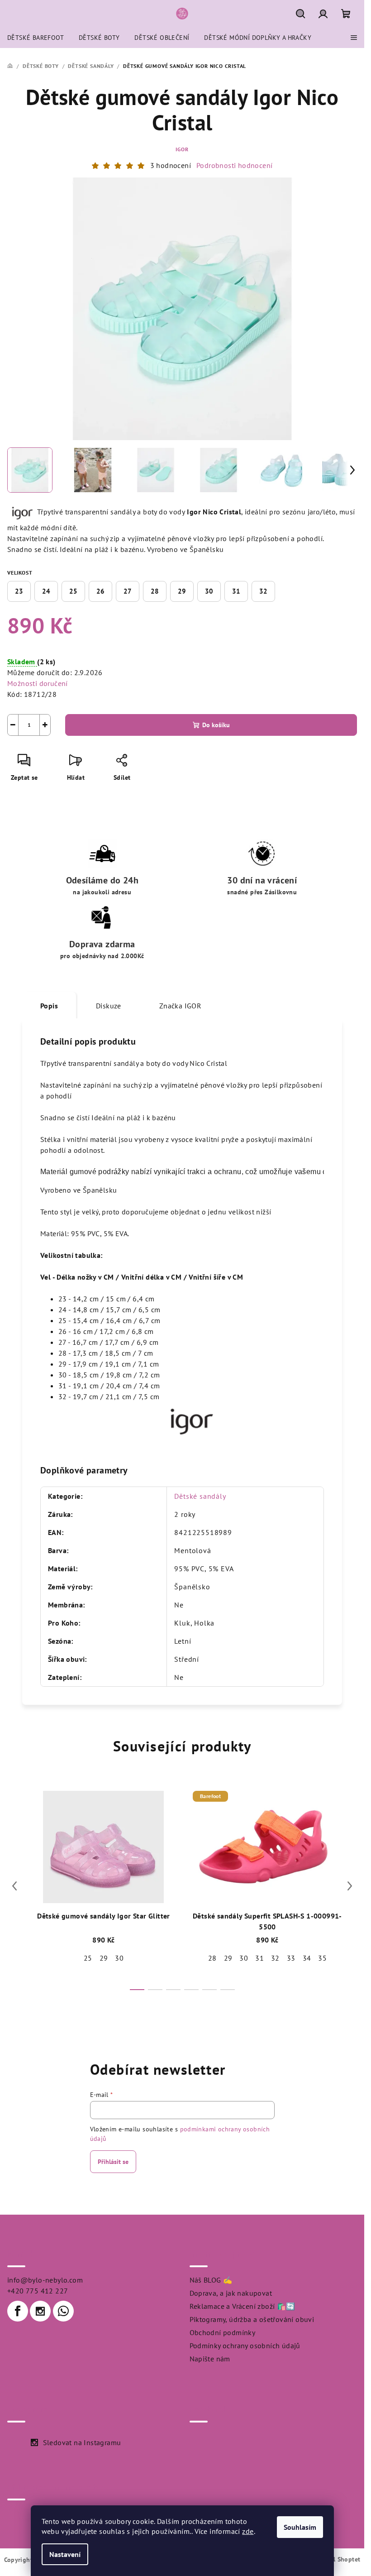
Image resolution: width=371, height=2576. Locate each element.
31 (236, 591)
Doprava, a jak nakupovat (231, 2293)
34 (307, 1958)
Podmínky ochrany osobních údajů (245, 2346)
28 (155, 591)
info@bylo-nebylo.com (45, 2280)
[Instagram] (40, 2311)
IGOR (182, 149)
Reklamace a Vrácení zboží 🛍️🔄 (243, 2306)
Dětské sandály (200, 1496)
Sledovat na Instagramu (82, 2442)
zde (248, 2531)
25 (73, 591)
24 (46, 591)
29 (182, 591)
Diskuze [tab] (109, 1006)
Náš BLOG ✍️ (211, 2280)
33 (291, 1958)
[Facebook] (18, 2311)
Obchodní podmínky (223, 2332)
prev (14, 1886)
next (350, 1886)
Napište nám (210, 2359)
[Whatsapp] (63, 2311)
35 (322, 1958)
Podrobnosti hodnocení (234, 165)
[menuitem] (36, 38)
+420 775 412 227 (38, 2291)
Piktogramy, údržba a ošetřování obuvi (252, 2319)
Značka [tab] (180, 1006)
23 (19, 591)
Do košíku (216, 725)
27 (128, 591)
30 (209, 591)
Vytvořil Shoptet (336, 2559)
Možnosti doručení (38, 683)
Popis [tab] (49, 1006)
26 (100, 591)
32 (263, 591)
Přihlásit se (113, 2162)
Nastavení (65, 2554)
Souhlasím (300, 2527)
